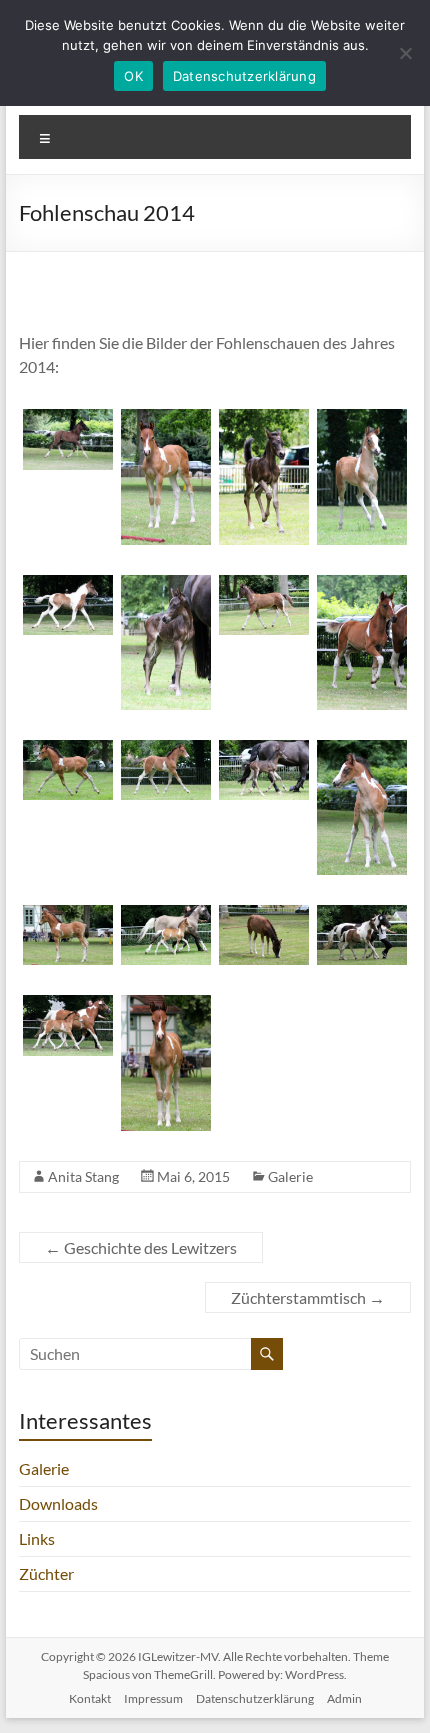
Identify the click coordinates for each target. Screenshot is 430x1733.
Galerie (290, 1176)
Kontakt (90, 1698)
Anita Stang (83, 1176)
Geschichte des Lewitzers (141, 1247)
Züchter (46, 1573)
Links (37, 1538)
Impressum (153, 1698)
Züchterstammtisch (308, 1297)
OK (133, 76)
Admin (344, 1698)
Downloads (58, 1503)
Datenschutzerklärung (255, 1698)
